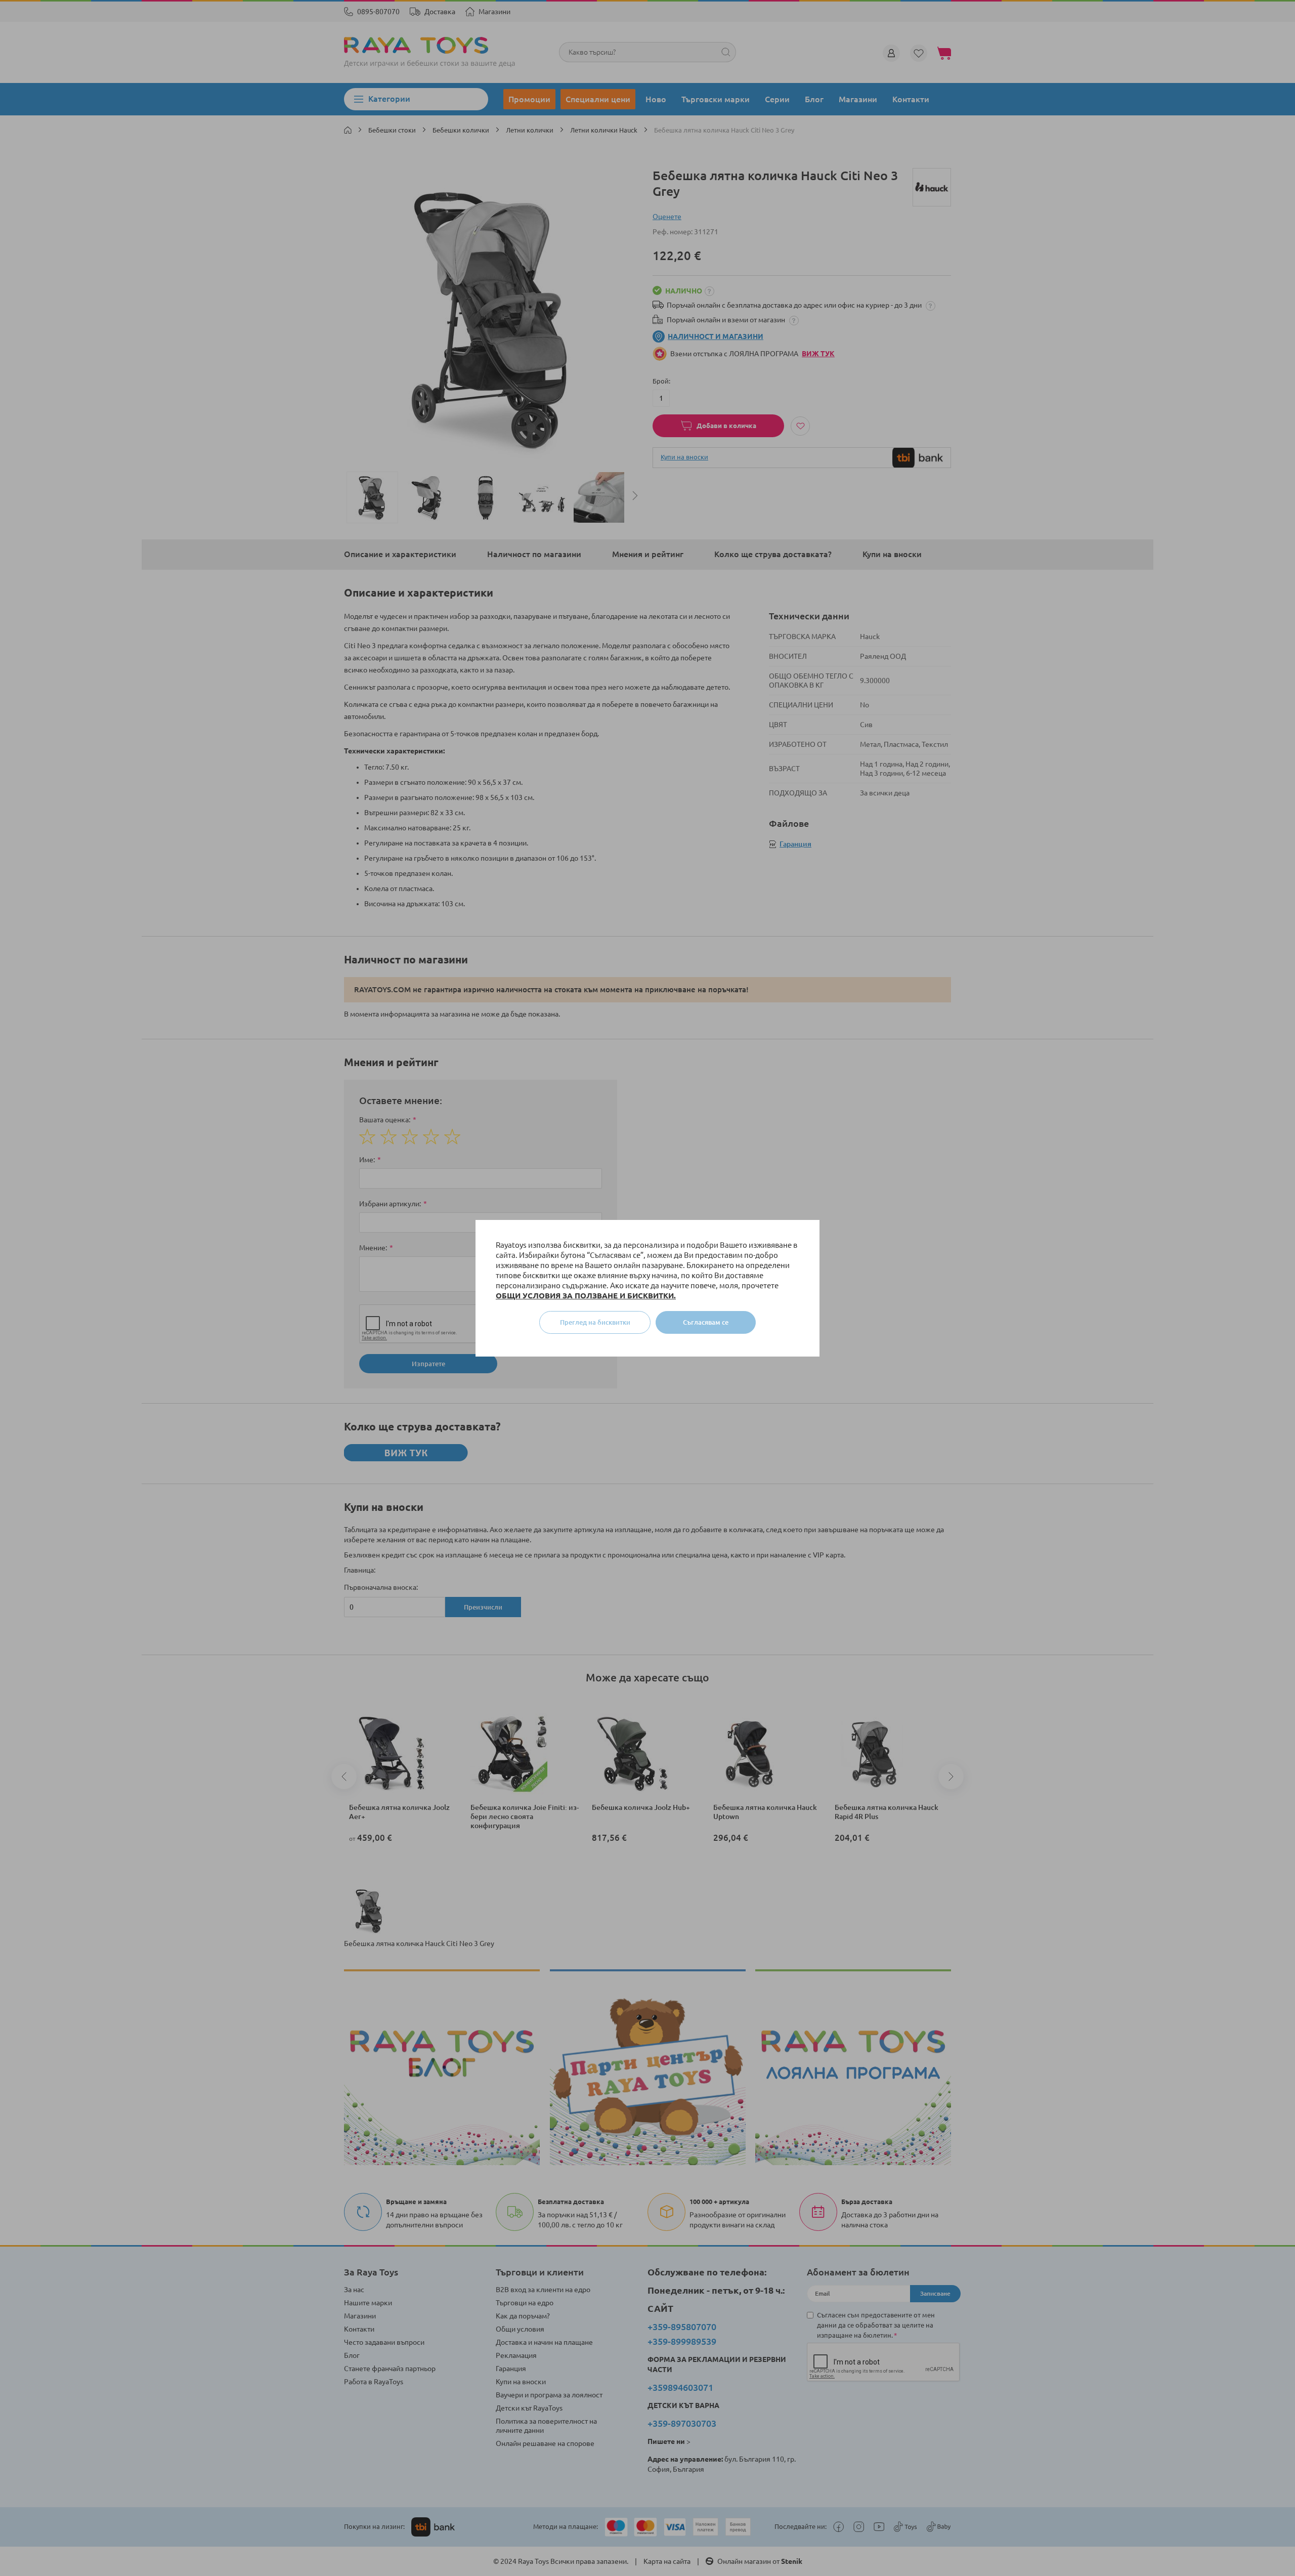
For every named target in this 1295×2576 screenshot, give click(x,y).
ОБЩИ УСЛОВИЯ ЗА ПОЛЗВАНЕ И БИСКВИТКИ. (586, 1296)
